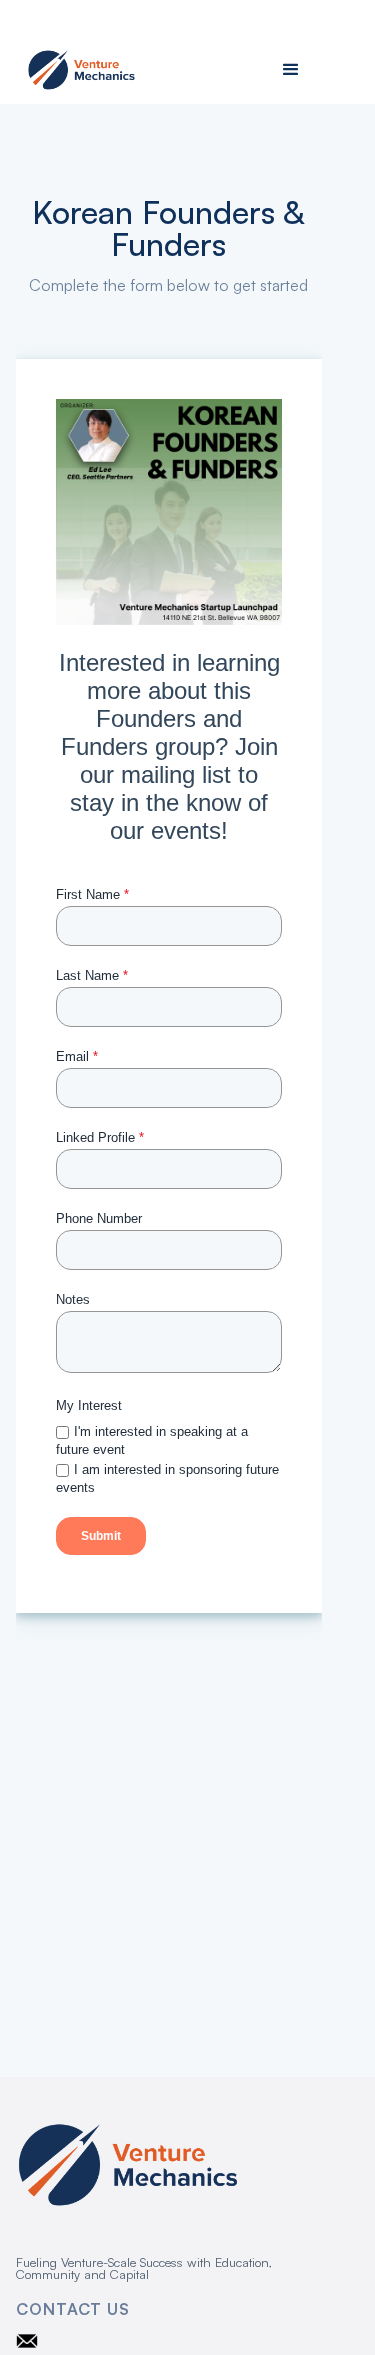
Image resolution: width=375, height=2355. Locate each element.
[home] (76, 70)
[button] (291, 70)
